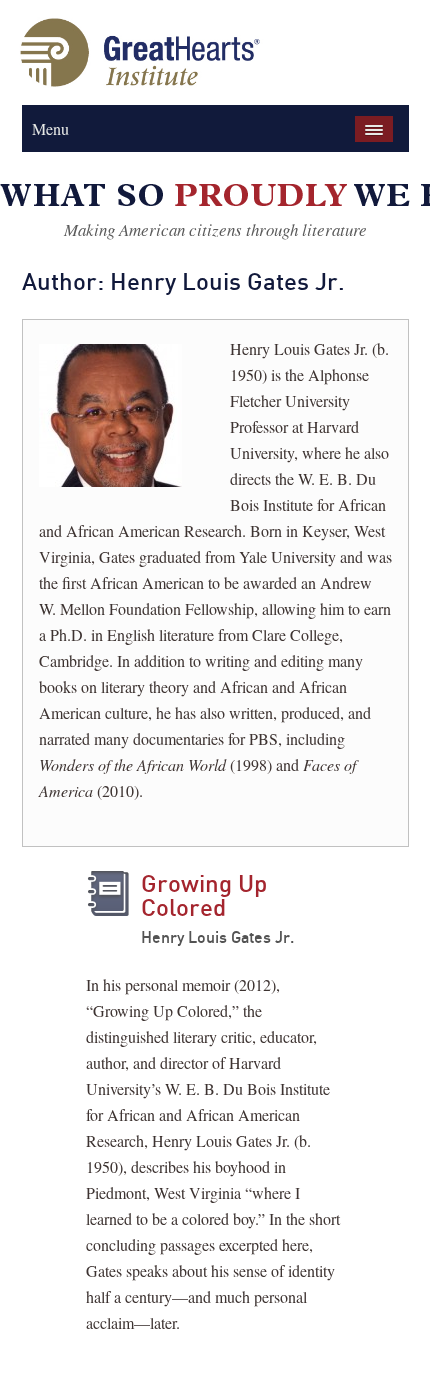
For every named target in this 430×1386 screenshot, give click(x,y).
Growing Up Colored (204, 895)
